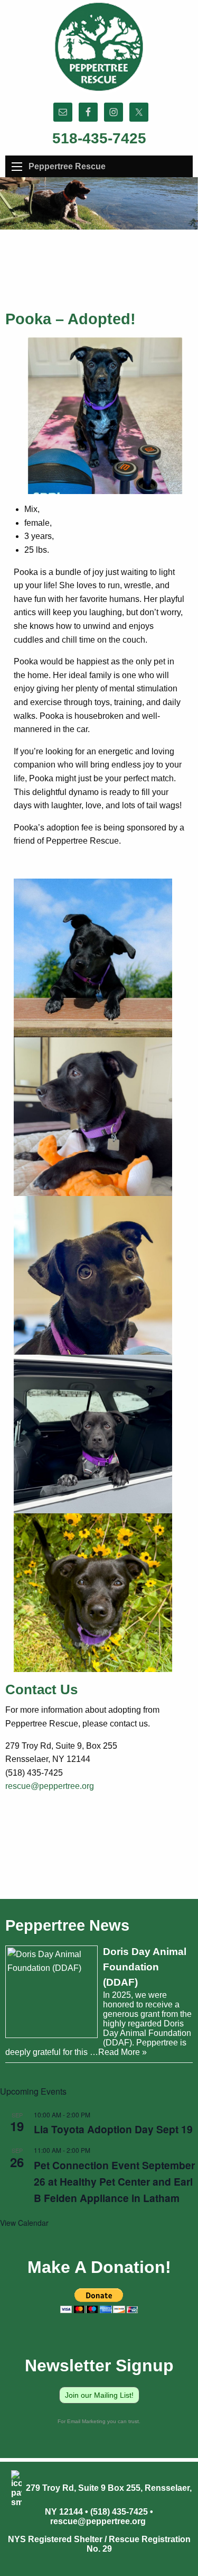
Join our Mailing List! (99, 2395)
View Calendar (24, 2223)
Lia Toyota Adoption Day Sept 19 (113, 2129)
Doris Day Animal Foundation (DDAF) (145, 1967)
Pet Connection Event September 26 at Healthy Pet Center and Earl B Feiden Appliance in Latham (114, 2181)
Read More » (122, 2052)
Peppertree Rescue (67, 166)
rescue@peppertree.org (50, 1786)
